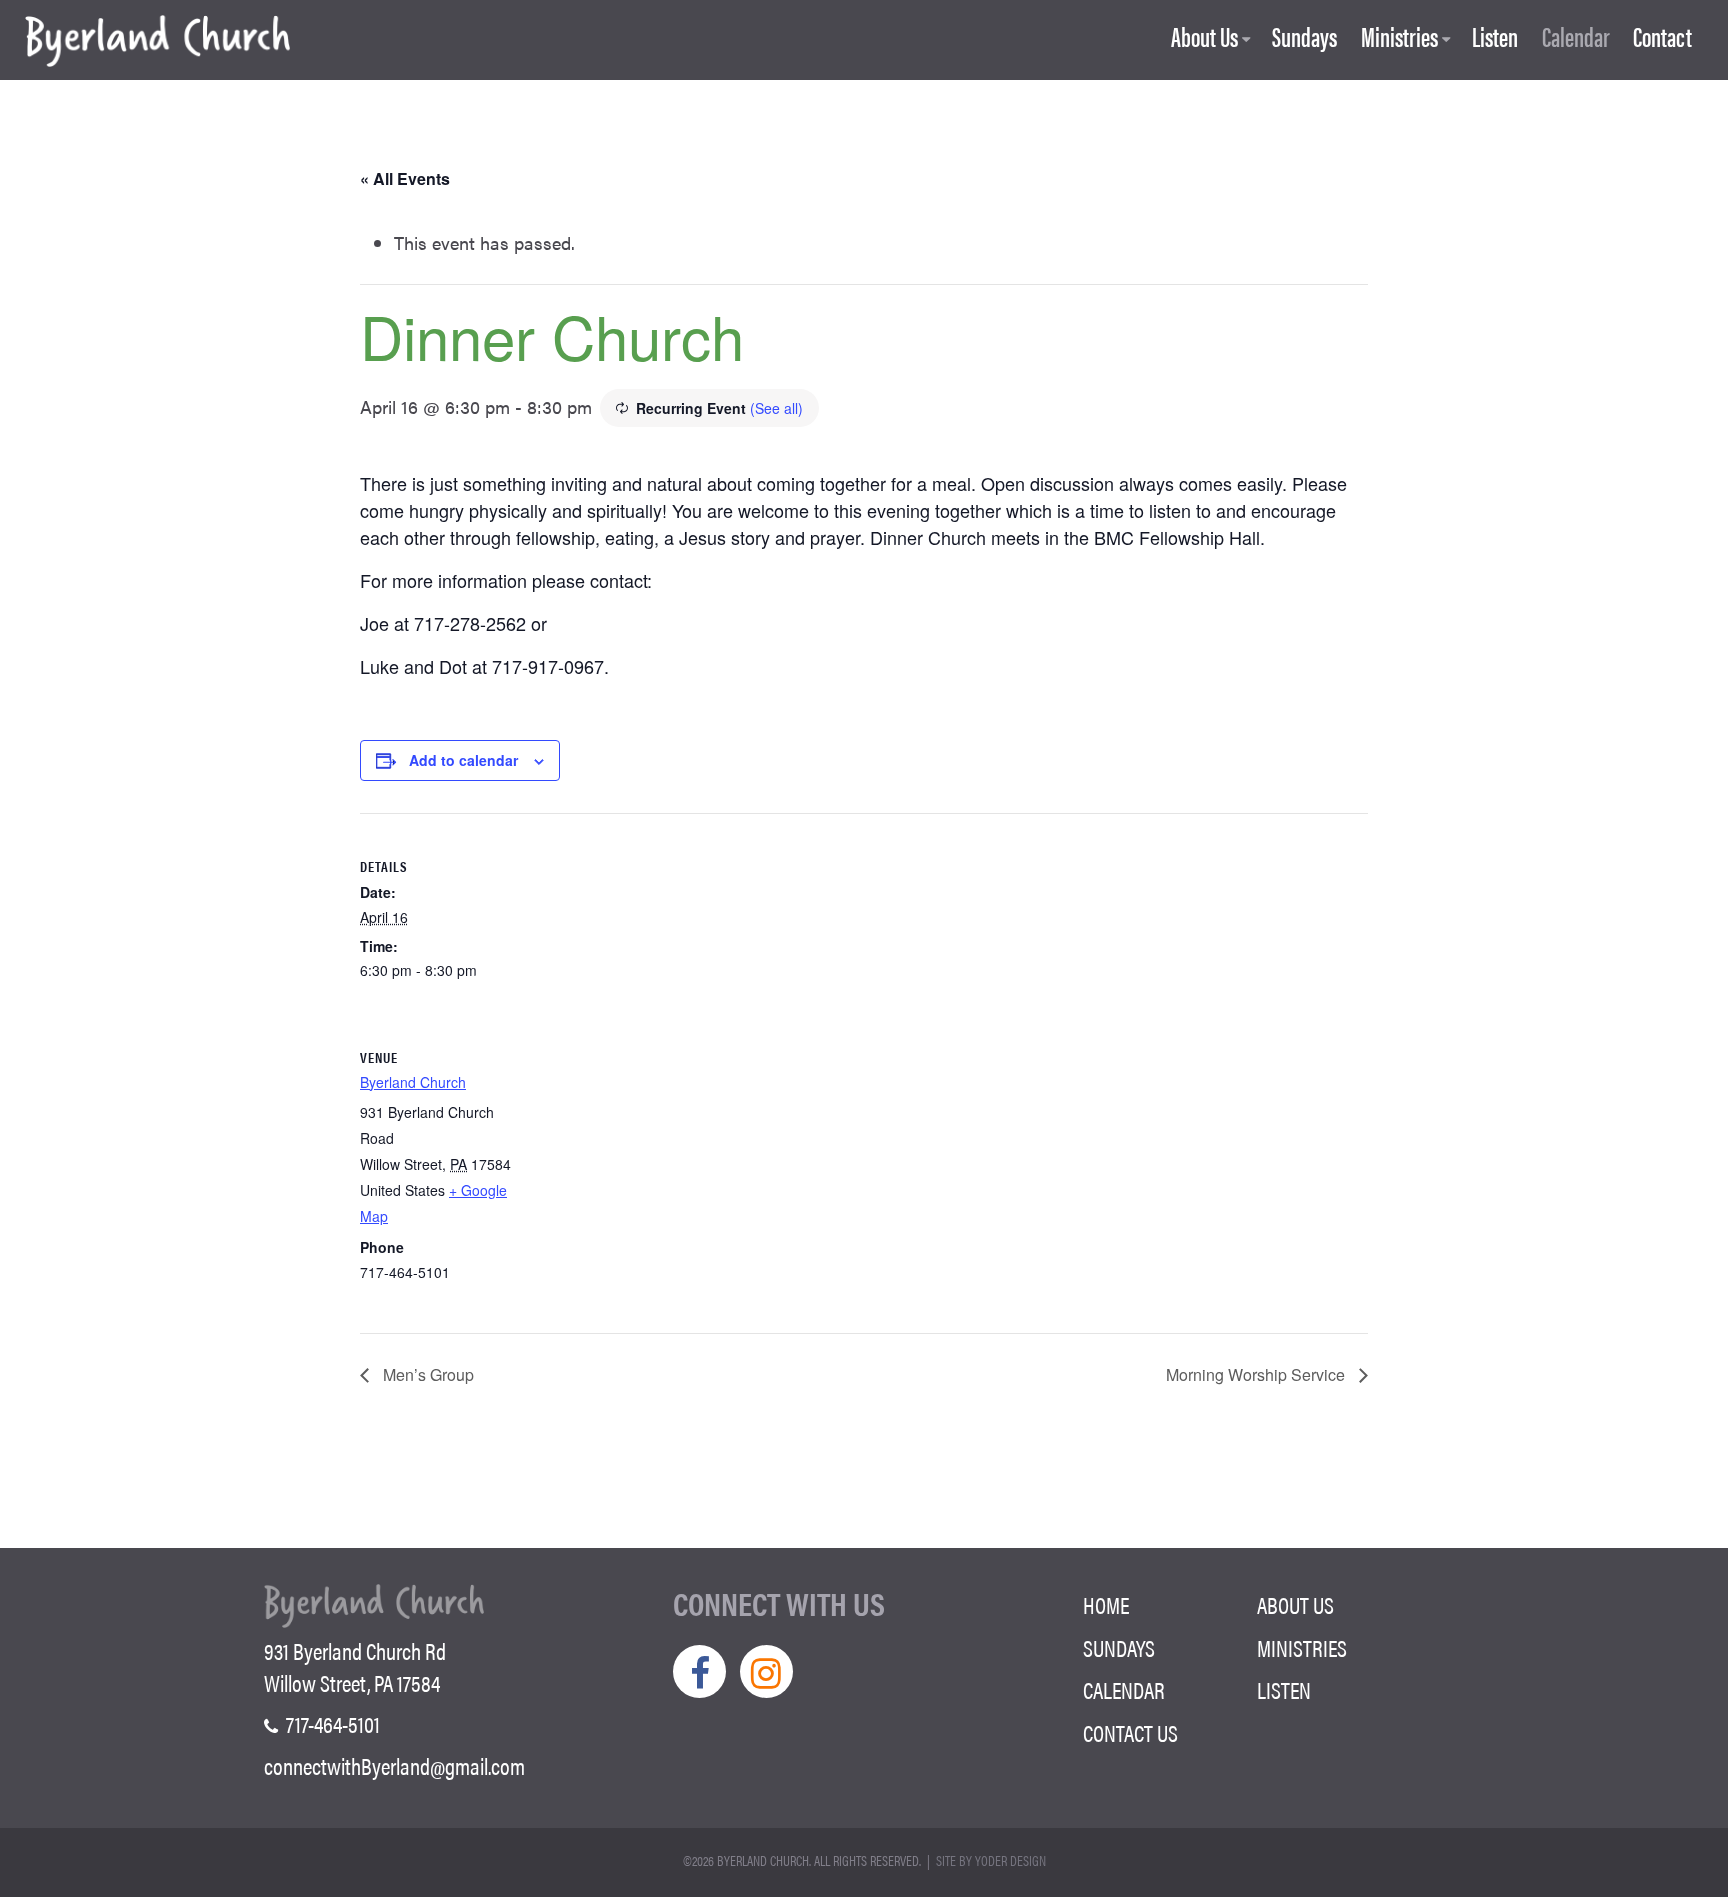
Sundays (1304, 37)
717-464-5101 (331, 1724)
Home (1106, 1605)
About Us (1204, 37)
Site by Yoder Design (991, 1860)
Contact (1662, 37)
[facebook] (699, 1671)
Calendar (1576, 37)
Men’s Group (426, 1374)
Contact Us (1130, 1733)
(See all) (776, 408)
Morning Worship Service (1257, 1374)
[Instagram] (766, 1671)
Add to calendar (463, 760)
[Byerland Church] (157, 42)
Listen (1495, 37)
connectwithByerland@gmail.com (394, 1766)
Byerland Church (413, 1082)
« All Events (405, 178)
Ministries (1399, 37)
